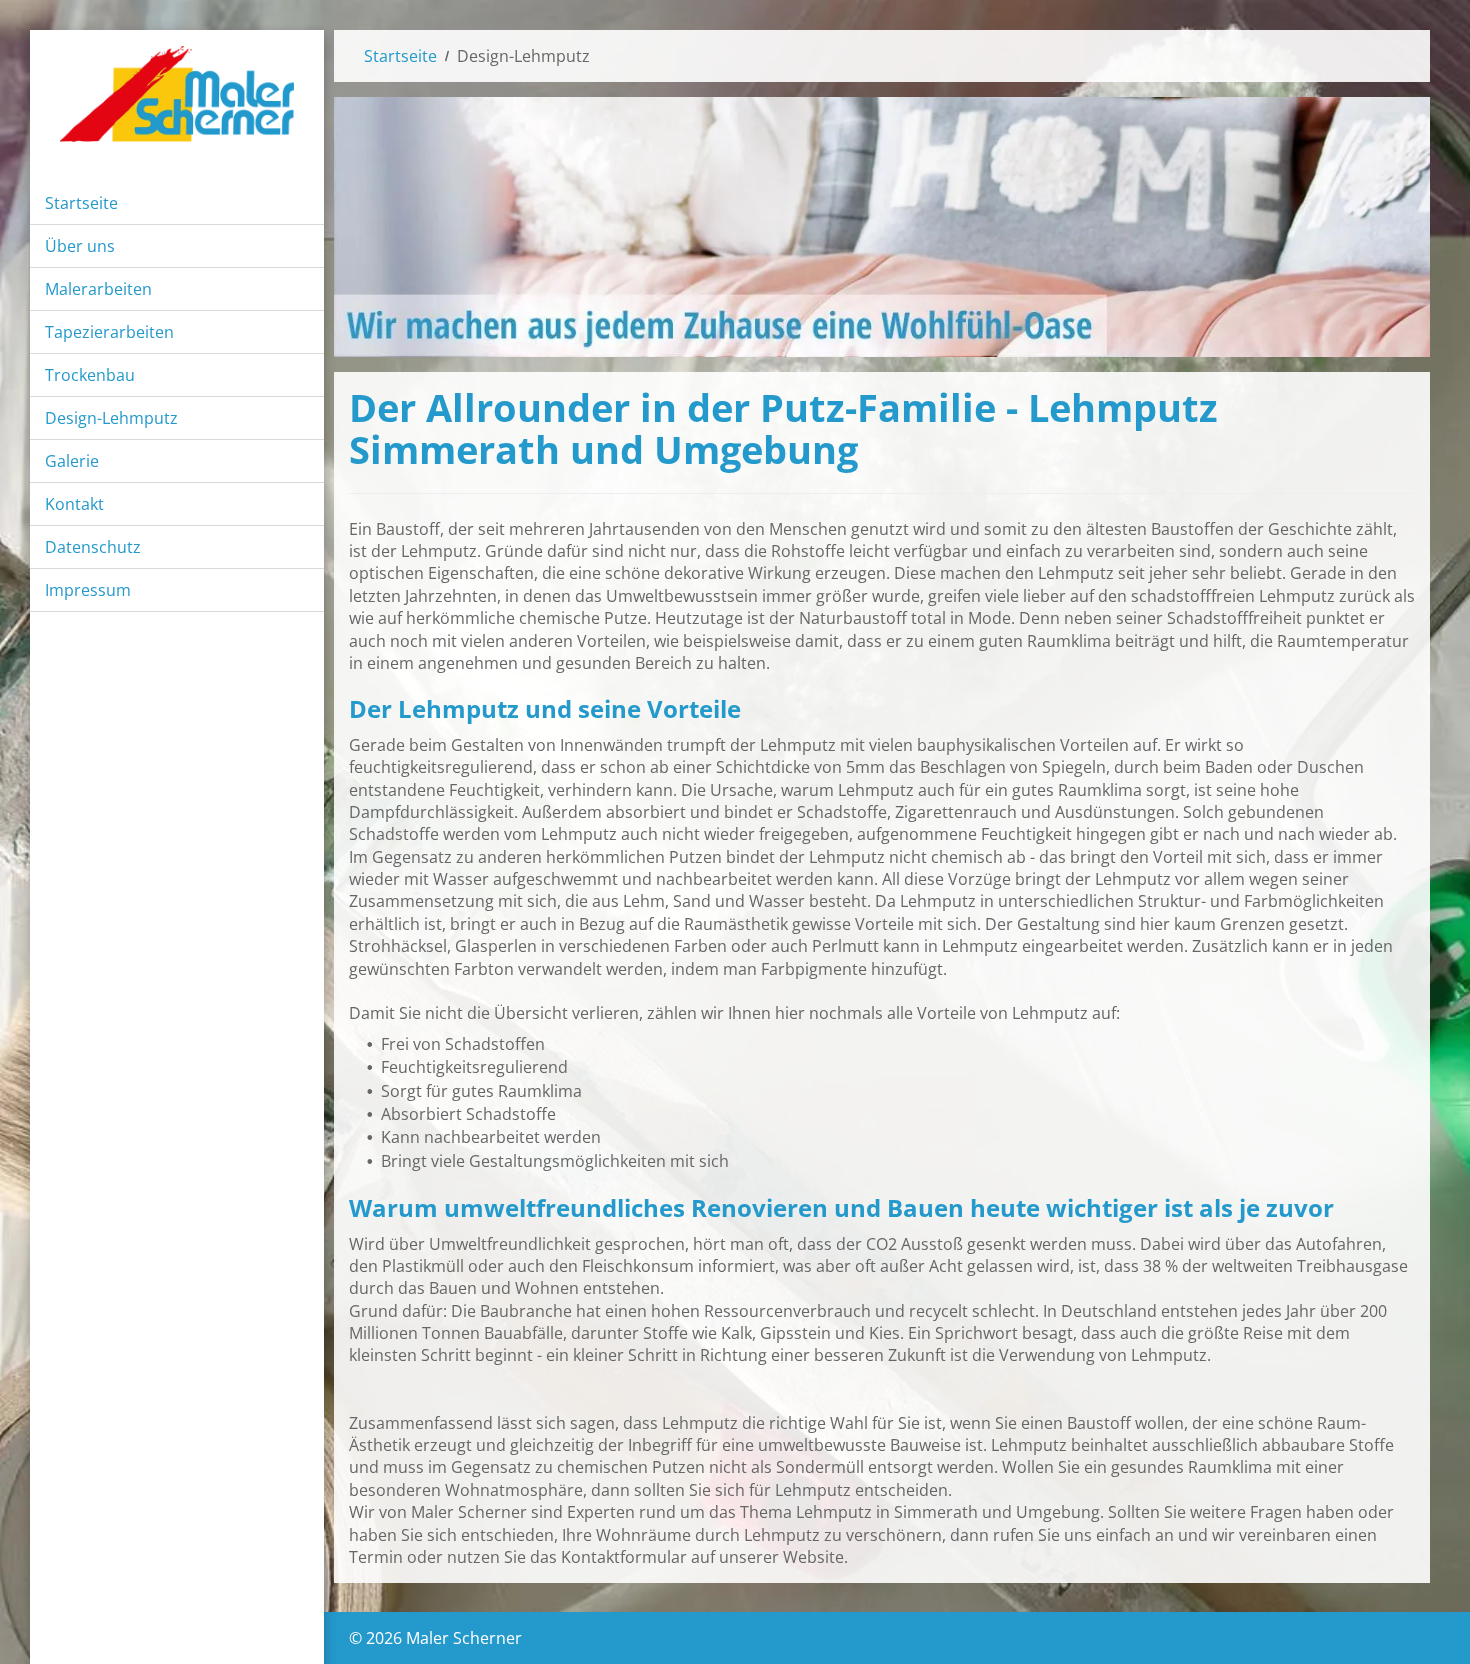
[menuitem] (177, 203)
